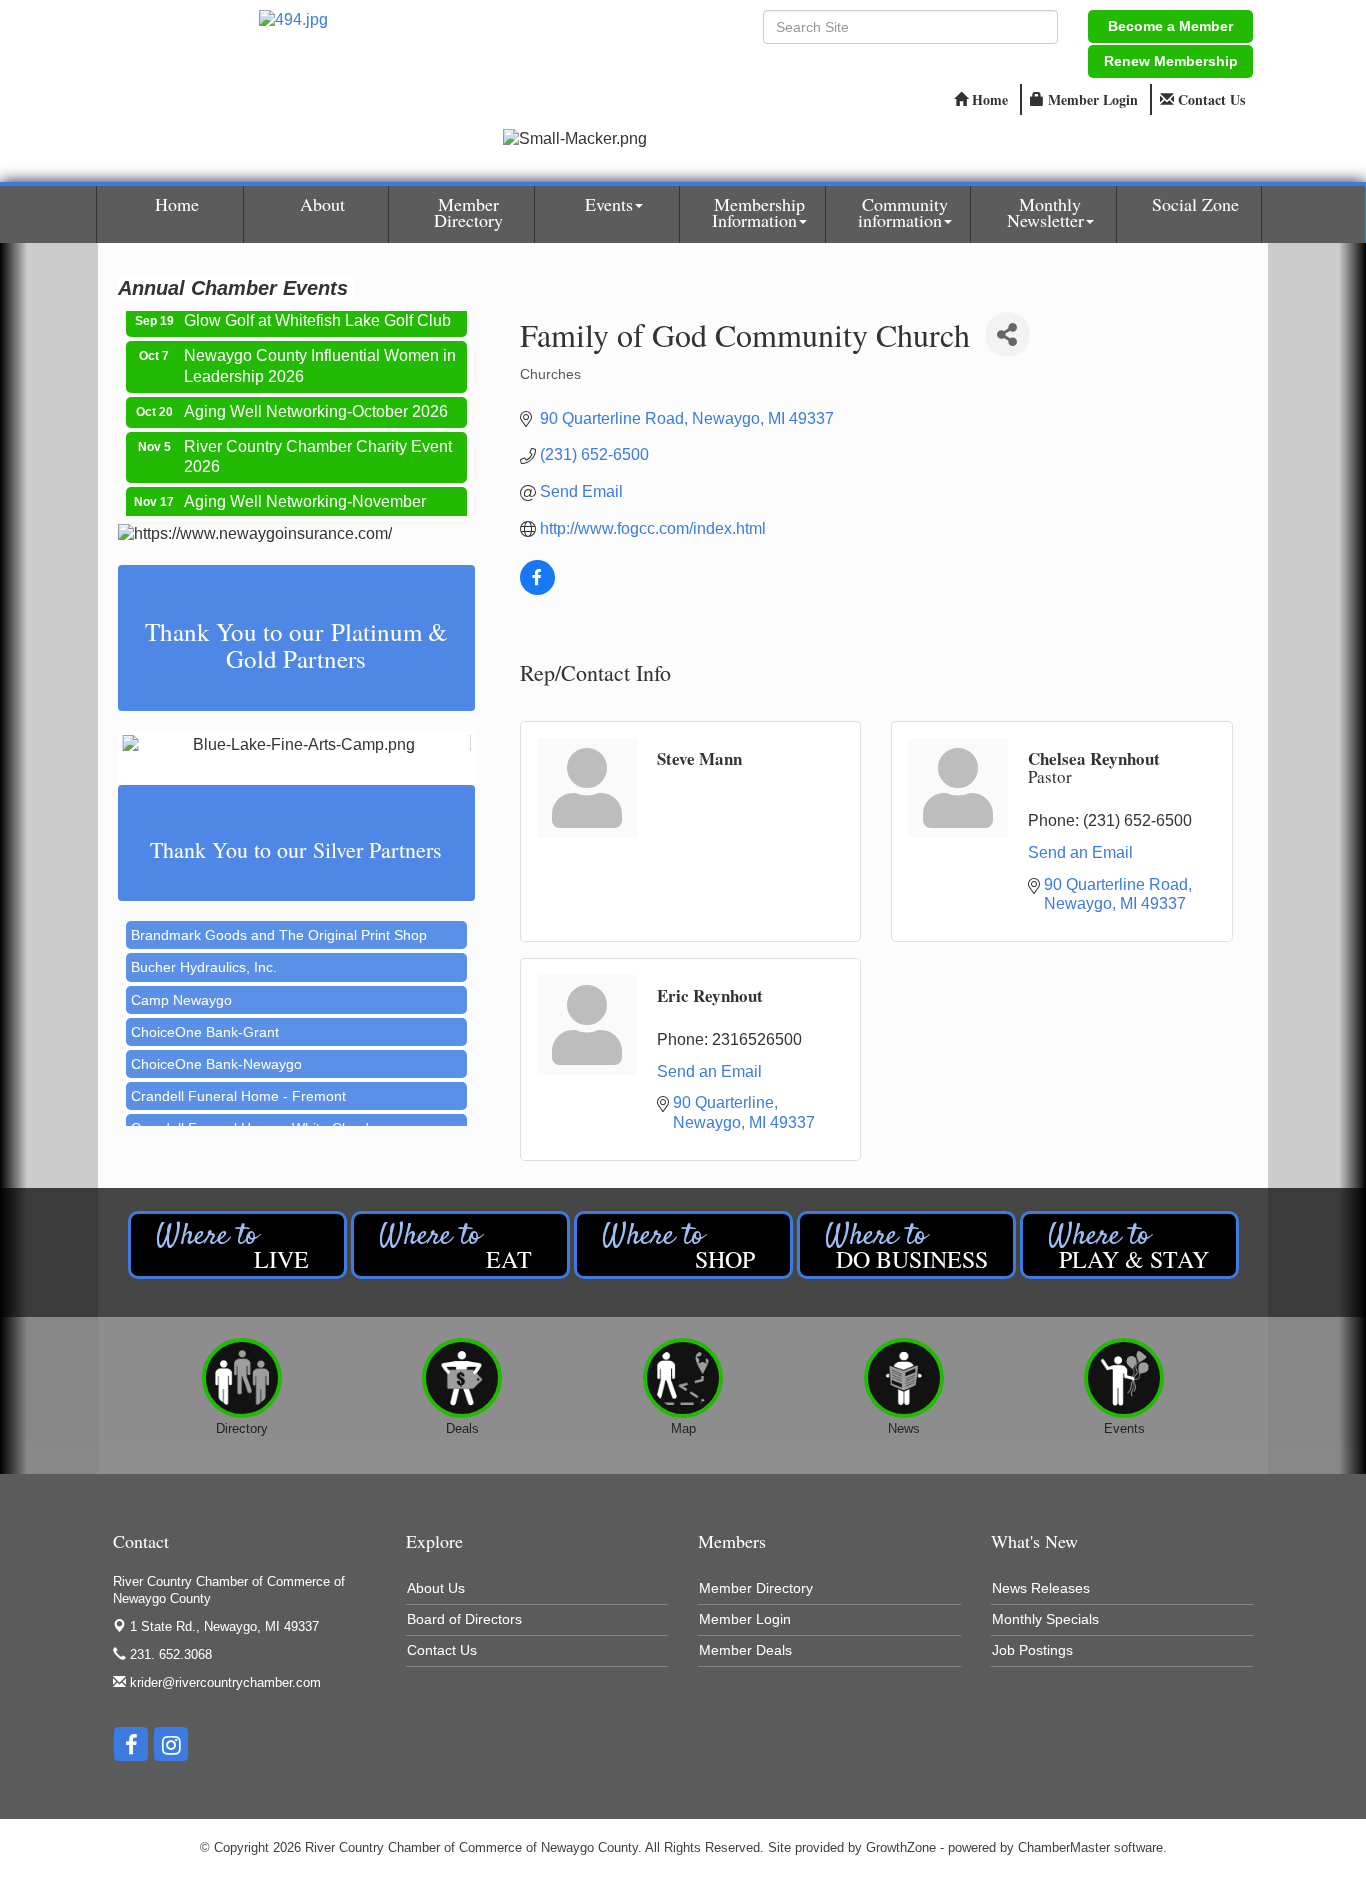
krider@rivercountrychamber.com (223, 1682)
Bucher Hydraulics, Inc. (204, 952)
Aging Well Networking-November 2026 (305, 498)
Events (609, 204)
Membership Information (758, 212)
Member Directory (468, 212)
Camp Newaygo (181, 985)
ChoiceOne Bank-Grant (205, 1017)
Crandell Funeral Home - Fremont (238, 1081)
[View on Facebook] (537, 589)
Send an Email (1080, 852)
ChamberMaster (1064, 1847)
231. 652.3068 (169, 1654)
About (322, 204)
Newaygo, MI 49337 (224, 1626)
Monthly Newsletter (1045, 212)
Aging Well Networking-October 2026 (316, 397)
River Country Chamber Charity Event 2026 (318, 443)
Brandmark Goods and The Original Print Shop (279, 920)
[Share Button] (1007, 334)
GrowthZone (901, 1847)
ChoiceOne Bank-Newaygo (216, 1049)
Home (177, 204)
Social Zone (1195, 204)
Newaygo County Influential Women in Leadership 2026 (320, 352)
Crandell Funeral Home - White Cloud (250, 1113)
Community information (903, 212)
